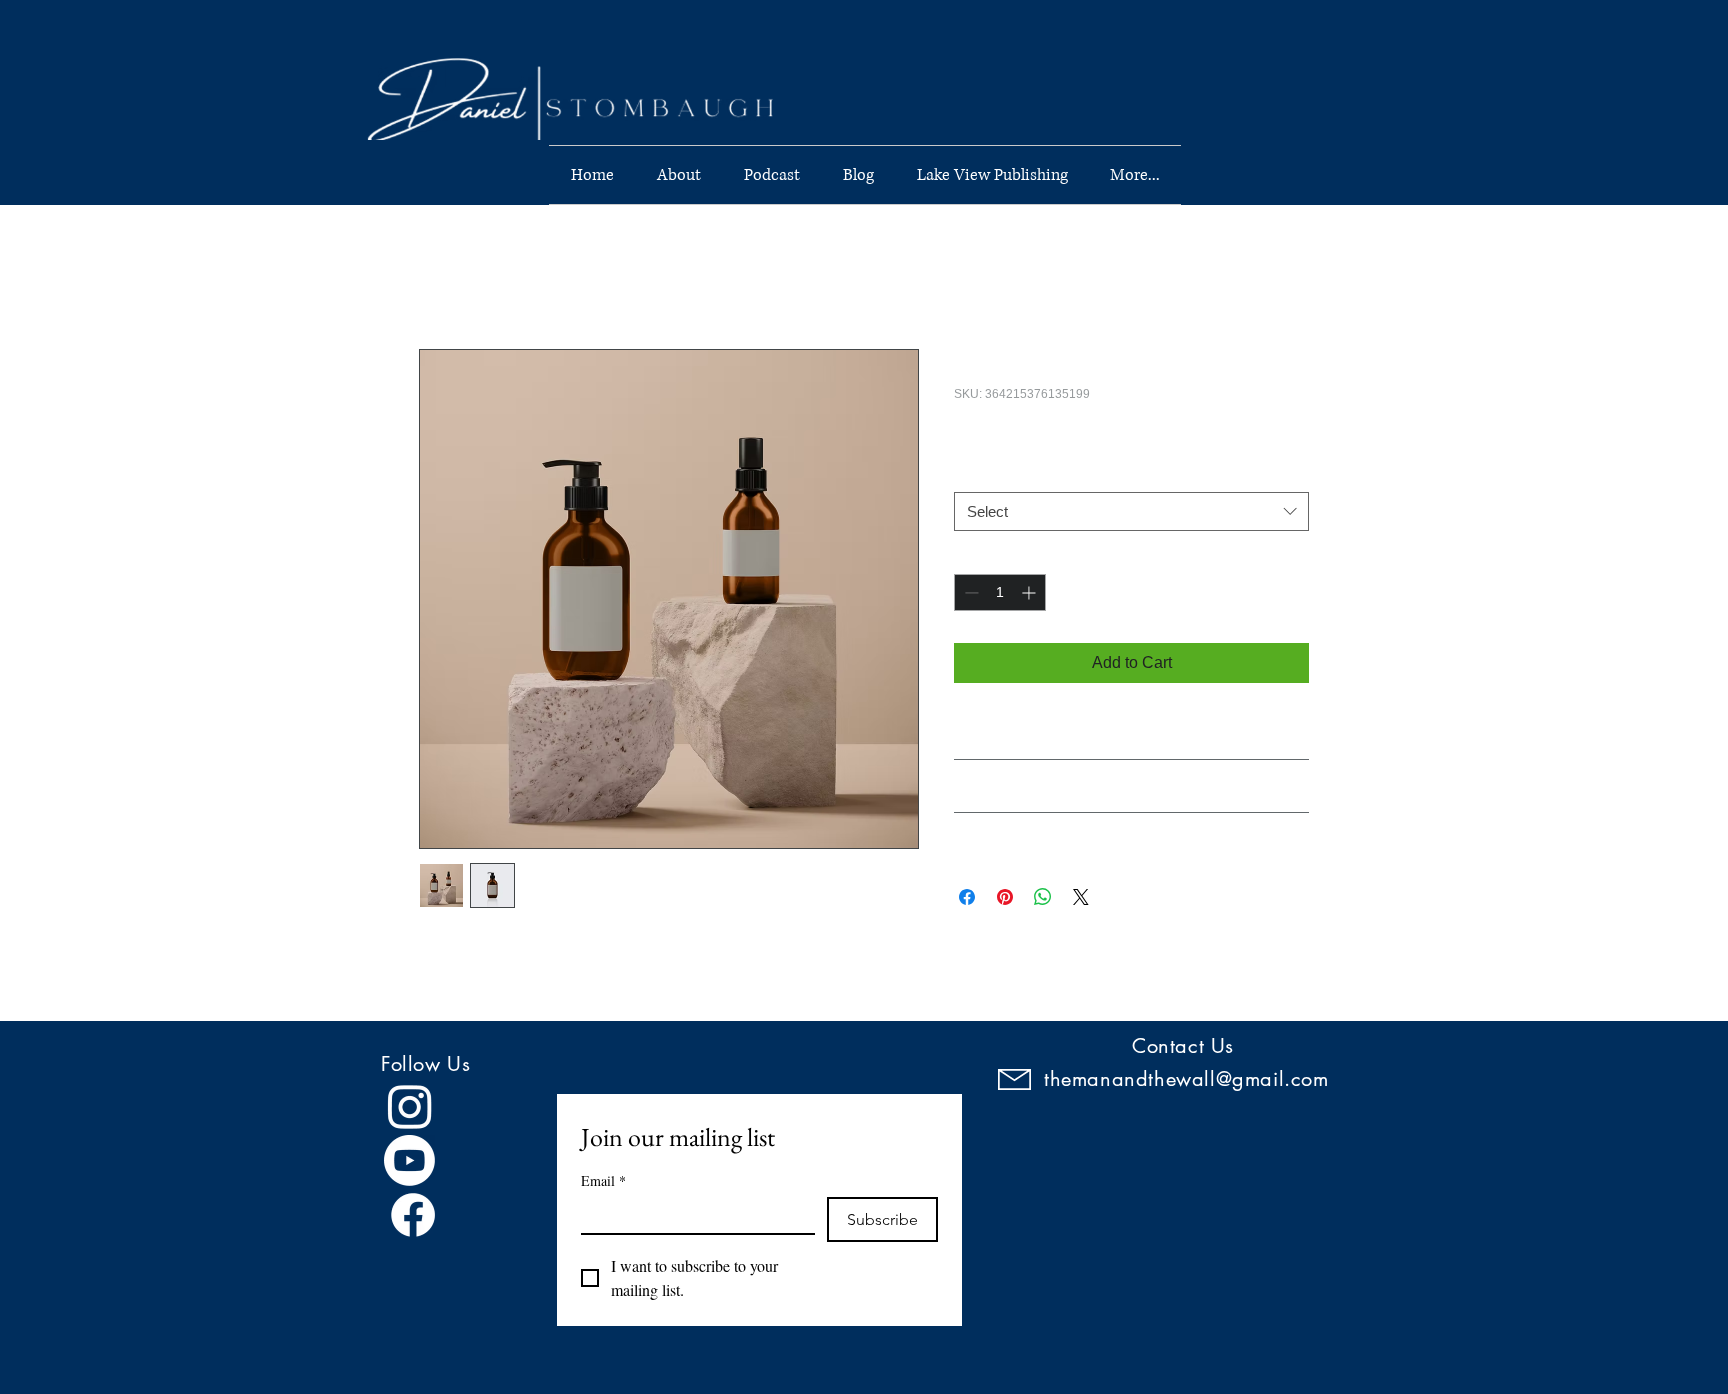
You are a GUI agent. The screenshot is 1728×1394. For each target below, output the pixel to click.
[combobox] (1131, 511)
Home (440, 276)
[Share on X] (1081, 897)
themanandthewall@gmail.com (1186, 1079)
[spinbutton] (1000, 592)
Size (972, 473)
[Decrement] (969, 592)
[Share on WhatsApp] (1043, 897)
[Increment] (1030, 592)
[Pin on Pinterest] (1005, 897)
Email (603, 1180)
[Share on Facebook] (967, 897)
